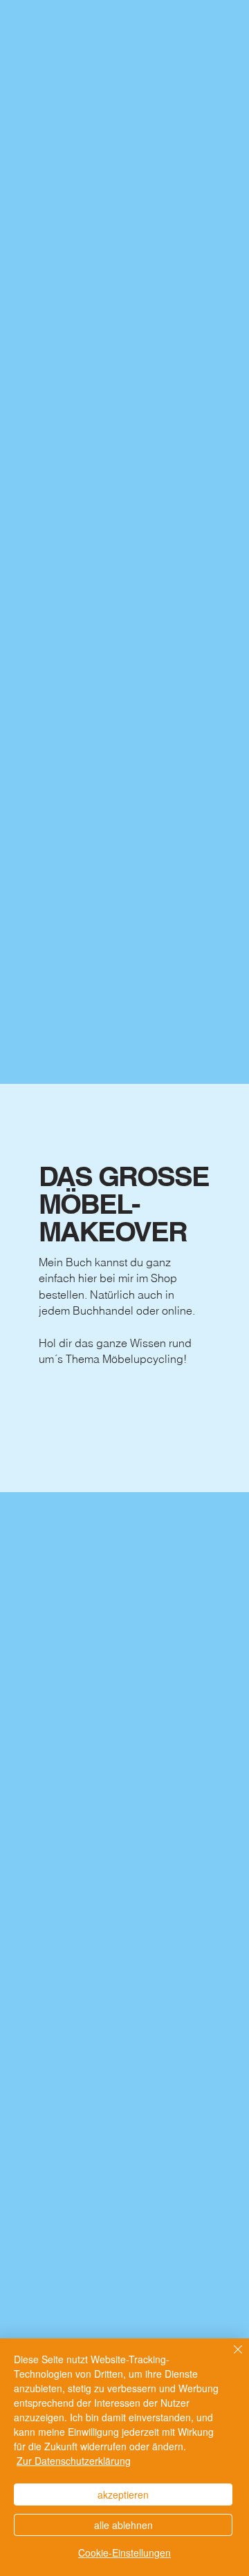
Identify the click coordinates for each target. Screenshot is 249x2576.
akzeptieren (123, 2494)
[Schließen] (230, 2358)
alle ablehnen (123, 2525)
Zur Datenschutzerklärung (74, 2461)
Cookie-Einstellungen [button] (124, 2553)
